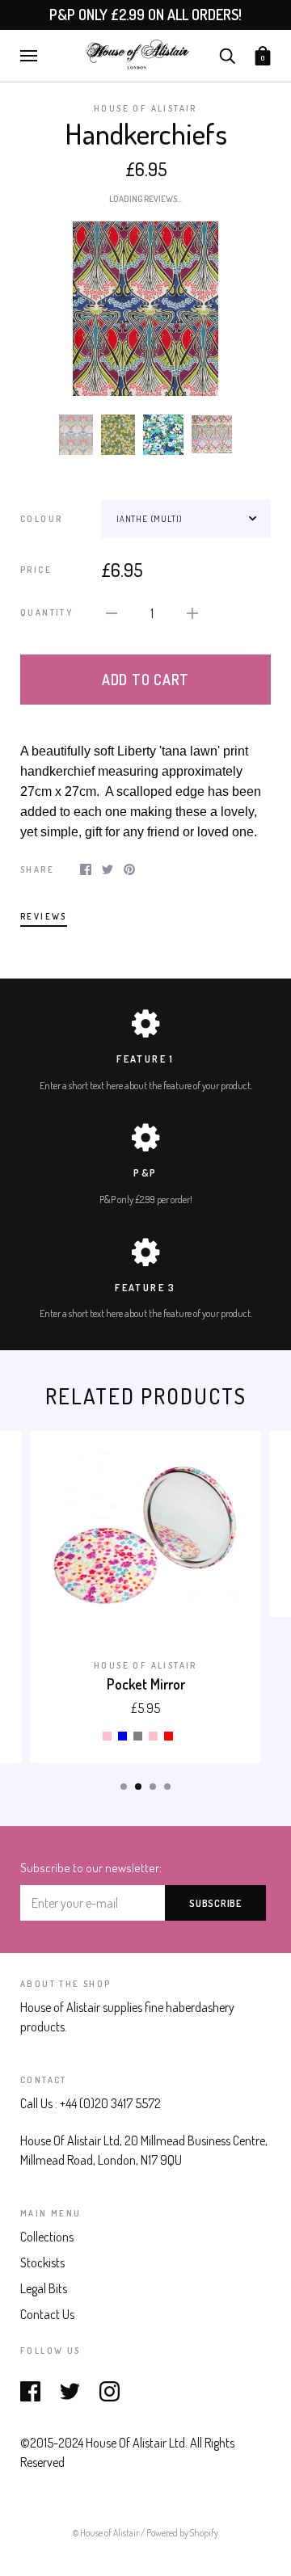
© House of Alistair (107, 2533)
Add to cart (145, 680)
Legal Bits (44, 2288)
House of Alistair (145, 108)
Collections (47, 2237)
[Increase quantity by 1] (192, 612)
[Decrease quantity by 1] (112, 612)
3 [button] (153, 1787)
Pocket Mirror (146, 1684)
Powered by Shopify (182, 2533)
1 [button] (124, 1787)
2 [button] (138, 1787)
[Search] (227, 54)
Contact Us (47, 2314)
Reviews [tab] (44, 916)
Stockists (42, 2262)
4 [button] (167, 1787)
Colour (41, 519)
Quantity (46, 612)
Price (36, 570)
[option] (145, 309)
